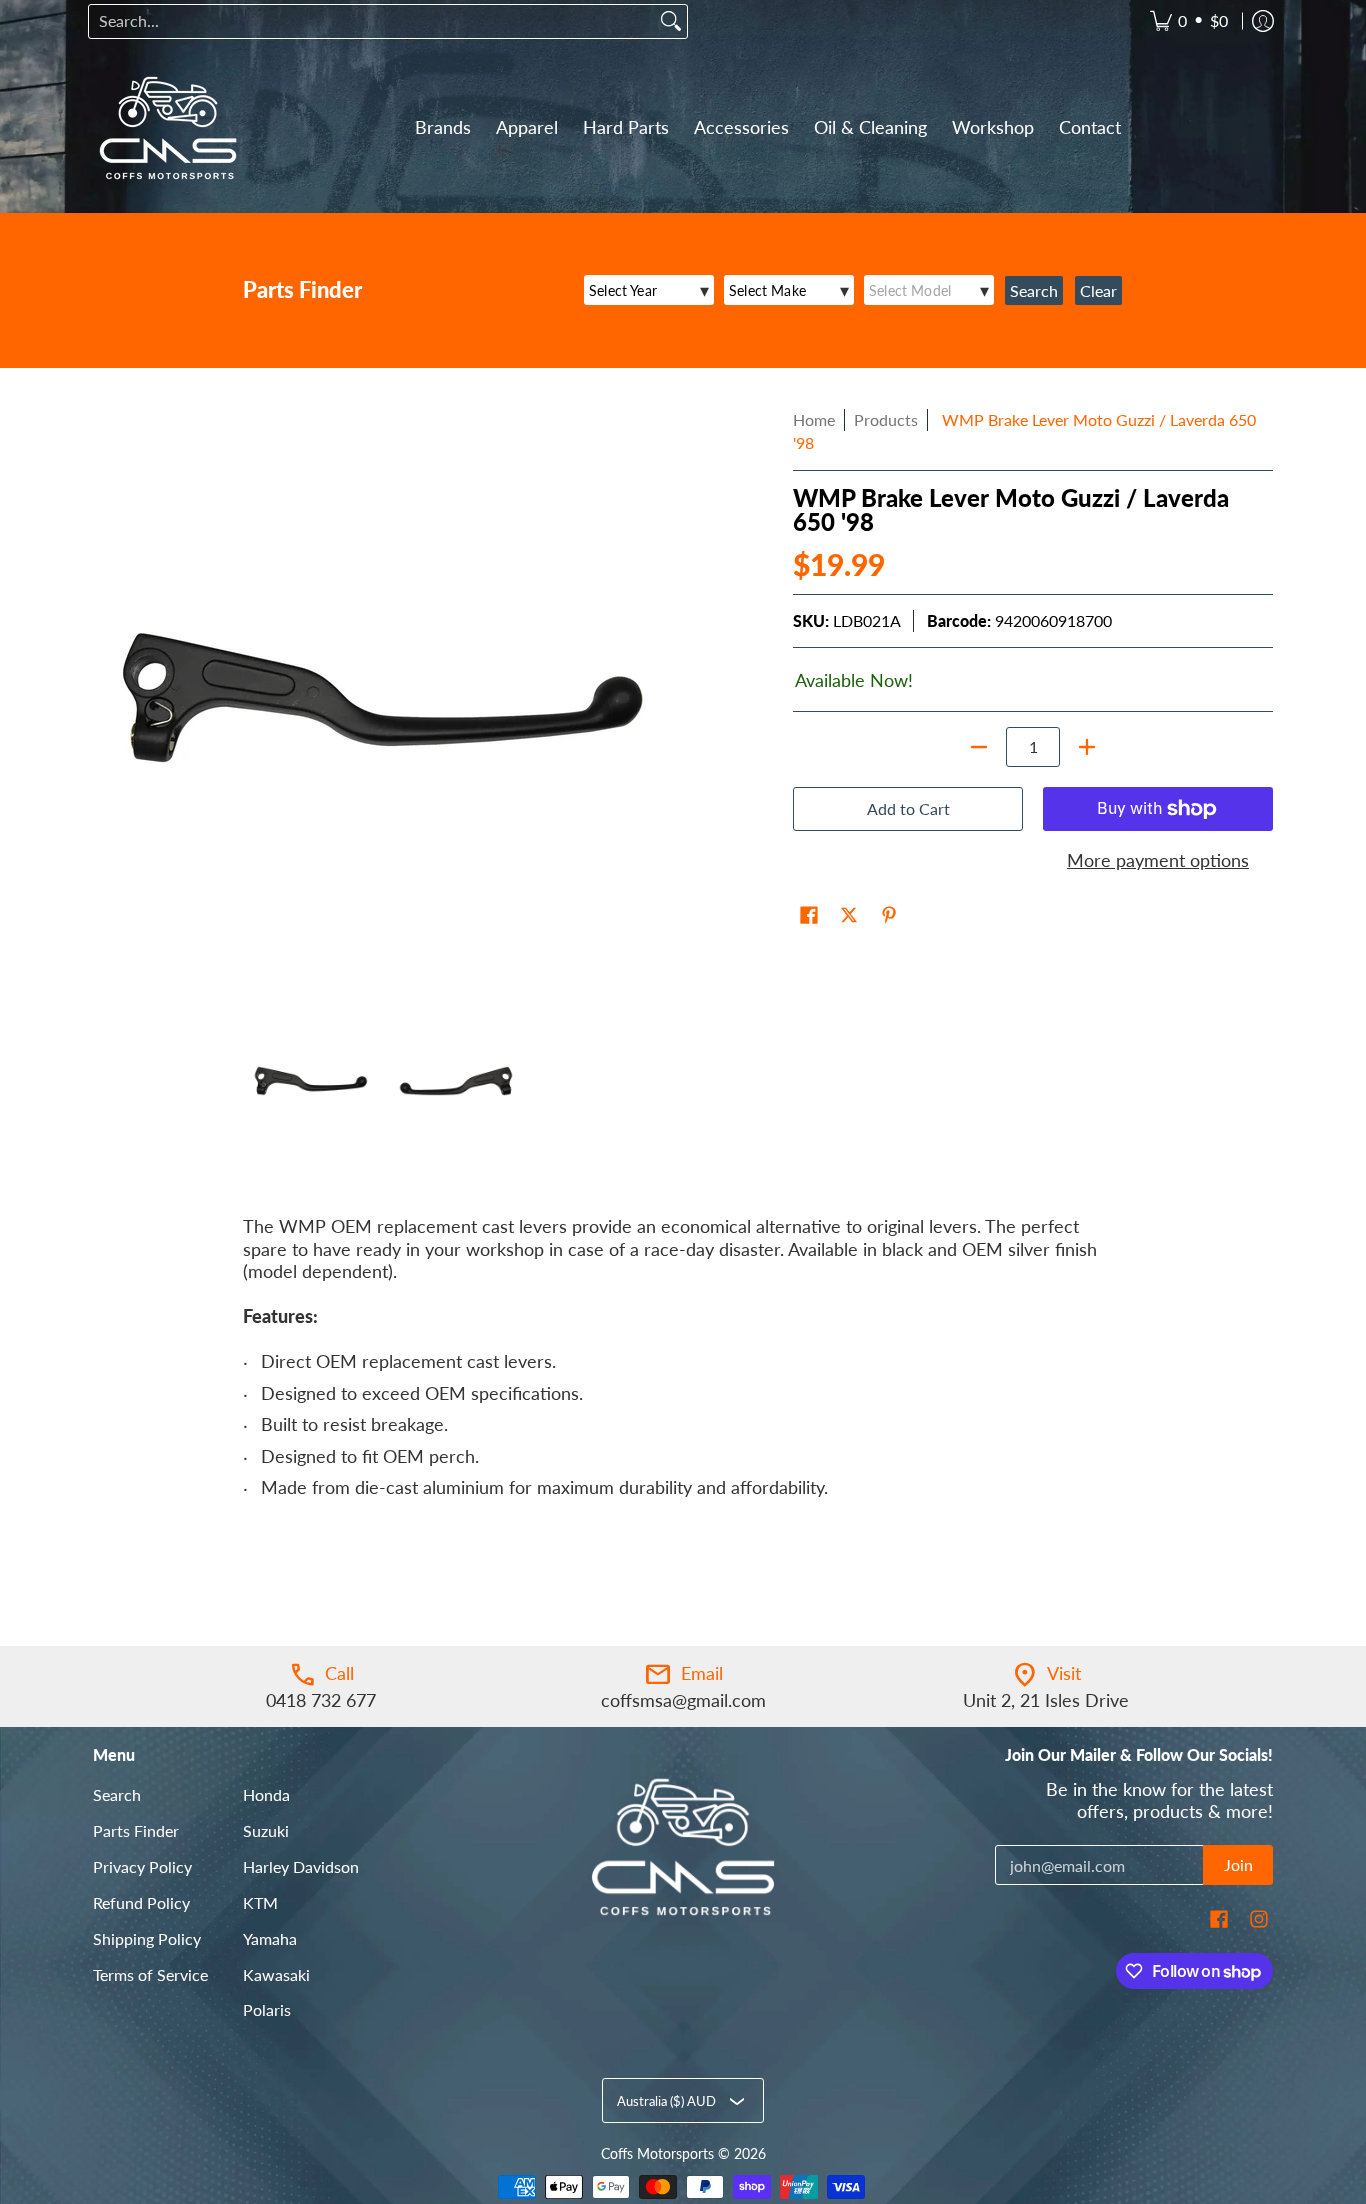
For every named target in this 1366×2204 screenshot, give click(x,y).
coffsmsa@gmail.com (683, 1700)
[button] (809, 917)
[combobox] (372, 21)
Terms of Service (150, 1974)
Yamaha (270, 1938)
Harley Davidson (301, 1866)
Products (886, 419)
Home (814, 419)
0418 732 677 (321, 1700)
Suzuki (266, 1830)
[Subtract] (979, 747)
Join (1238, 1864)
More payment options (1158, 860)
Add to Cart (908, 808)
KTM (260, 1902)
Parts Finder (136, 1830)
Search (117, 1794)
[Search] (671, 21)
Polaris (267, 2009)
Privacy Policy (142, 1866)
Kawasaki (276, 1974)
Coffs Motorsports (657, 2154)
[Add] (1087, 747)
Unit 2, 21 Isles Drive (1046, 1700)
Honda (266, 1794)
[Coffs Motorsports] (168, 128)
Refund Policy (141, 1902)
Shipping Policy (147, 1938)
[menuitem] (1189, 21)
